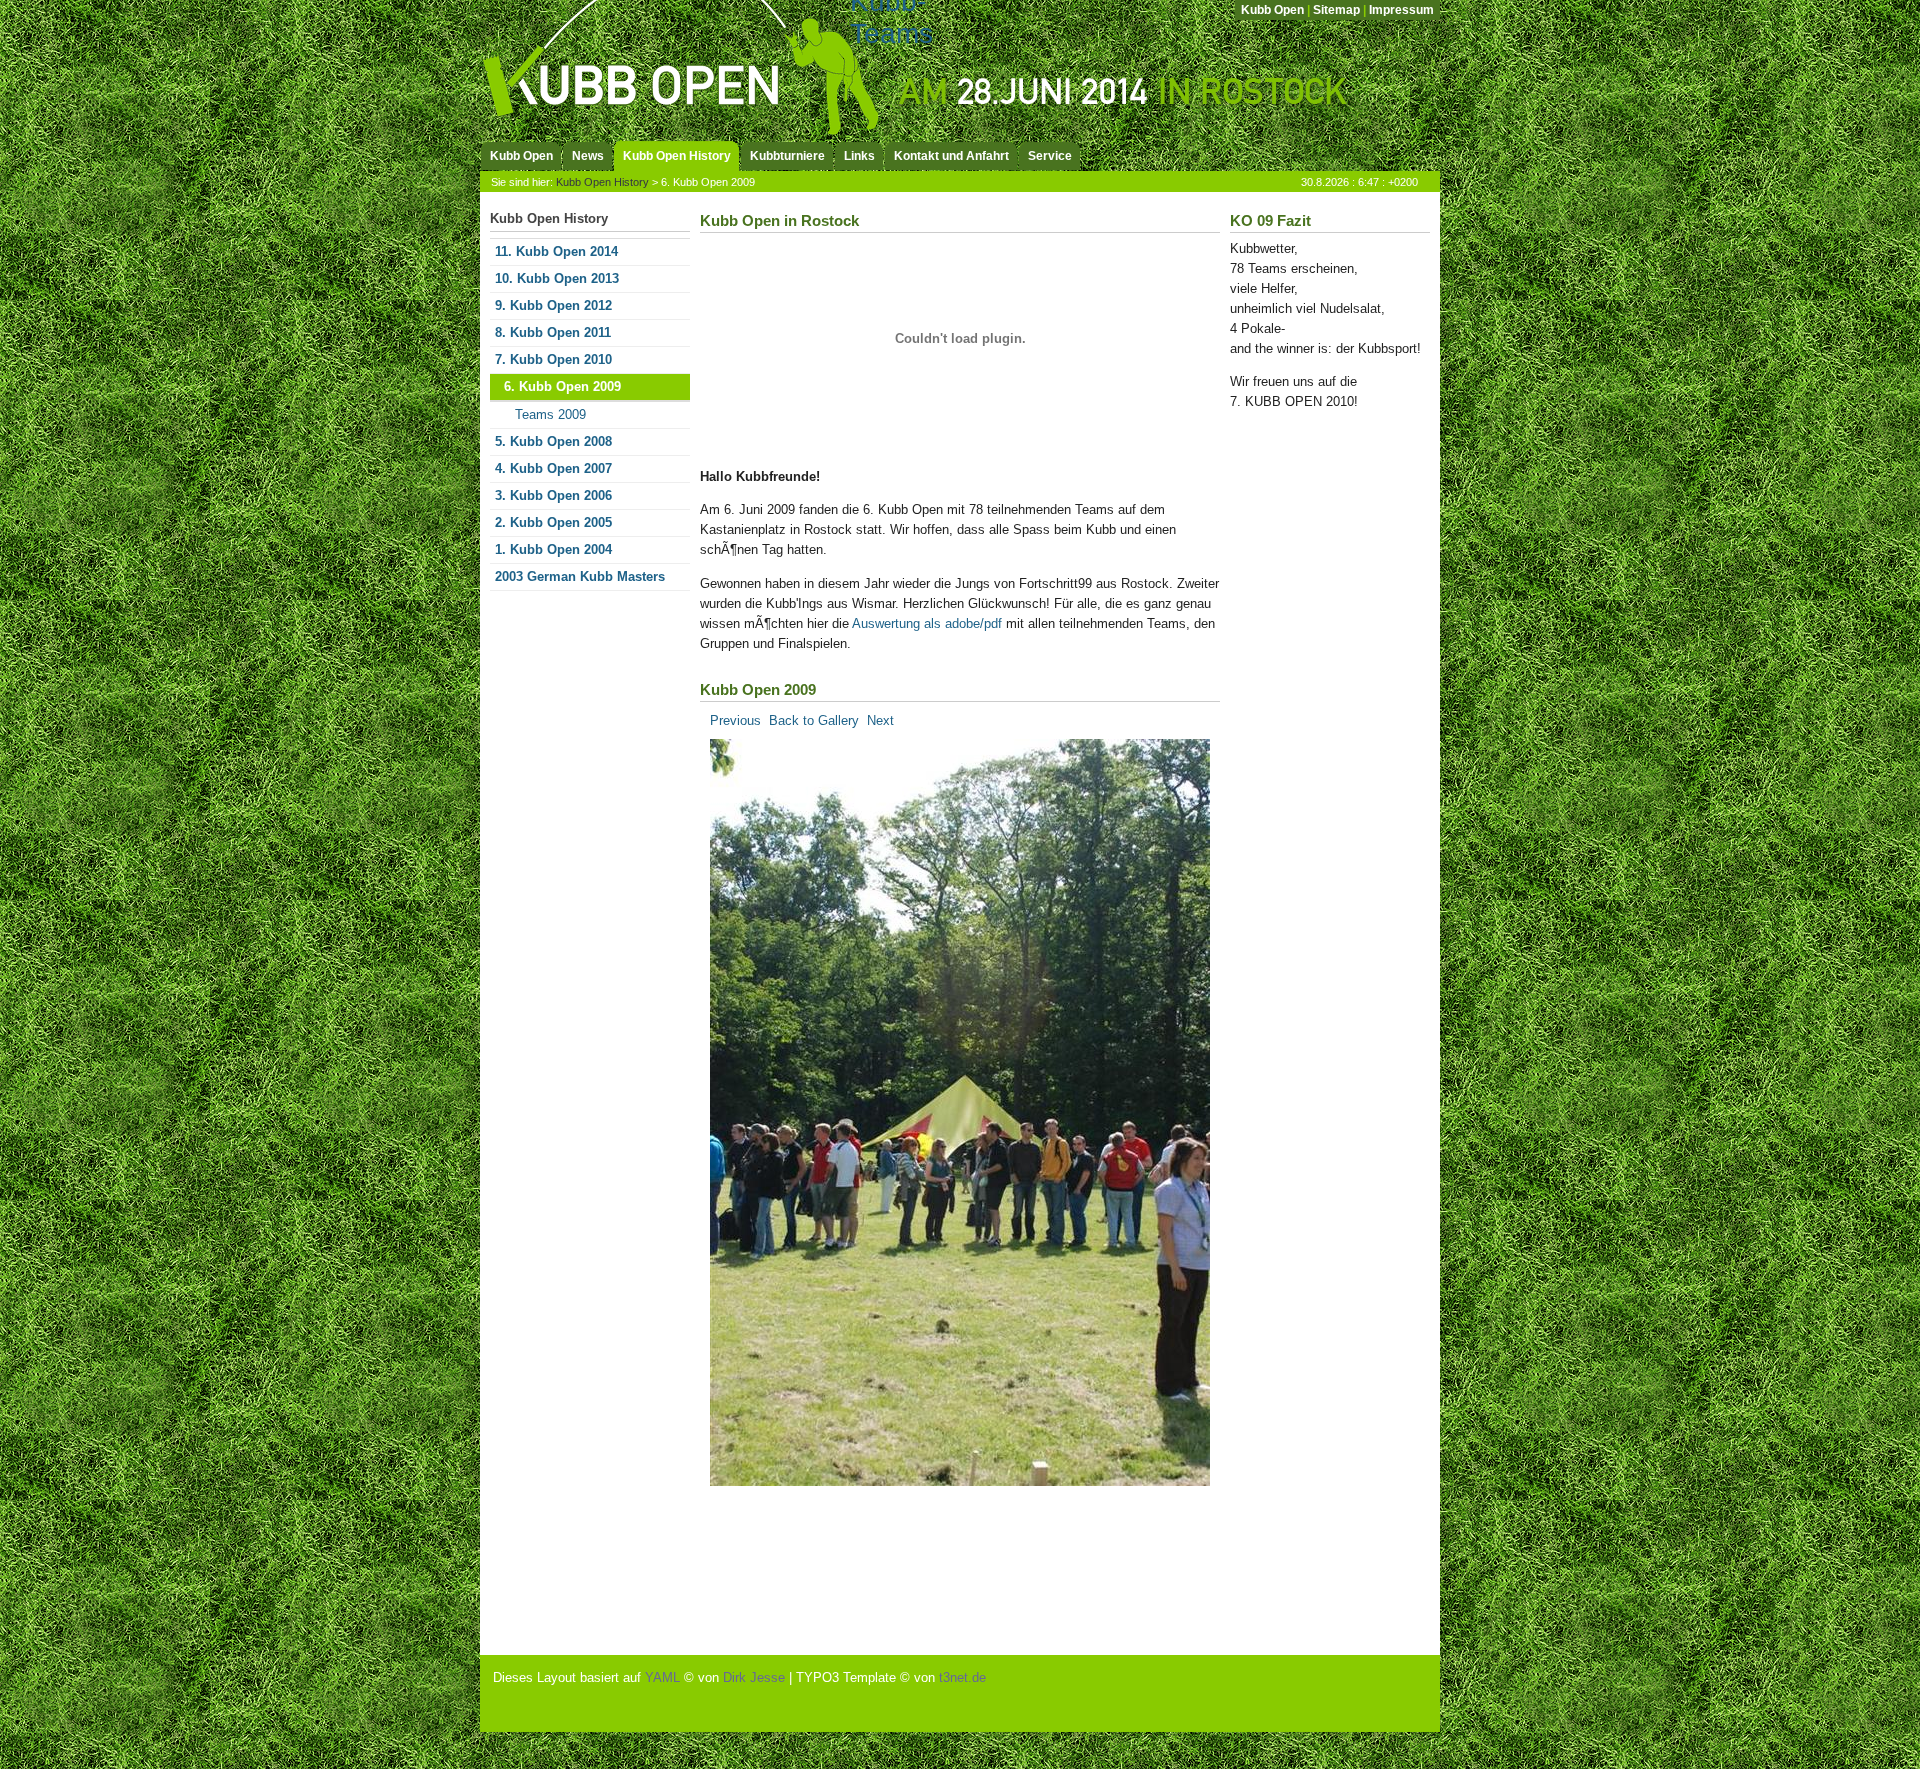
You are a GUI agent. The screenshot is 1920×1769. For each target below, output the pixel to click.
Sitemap (1336, 10)
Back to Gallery (814, 720)
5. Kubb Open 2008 (553, 441)
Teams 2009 (550, 414)
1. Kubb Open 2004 (553, 549)
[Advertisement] (1310, 759)
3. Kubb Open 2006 (553, 495)
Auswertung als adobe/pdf (927, 623)
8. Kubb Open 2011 (553, 332)
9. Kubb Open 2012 (553, 305)
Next (880, 720)
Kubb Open (1272, 10)
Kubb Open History (602, 182)
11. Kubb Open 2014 (556, 251)
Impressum (1401, 10)
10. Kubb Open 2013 (557, 278)
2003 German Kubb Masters (580, 576)
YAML (662, 1677)
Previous (735, 720)
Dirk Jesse (754, 1677)
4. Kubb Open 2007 (553, 468)
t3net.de (962, 1677)
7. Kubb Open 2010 (553, 359)
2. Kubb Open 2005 (553, 522)
